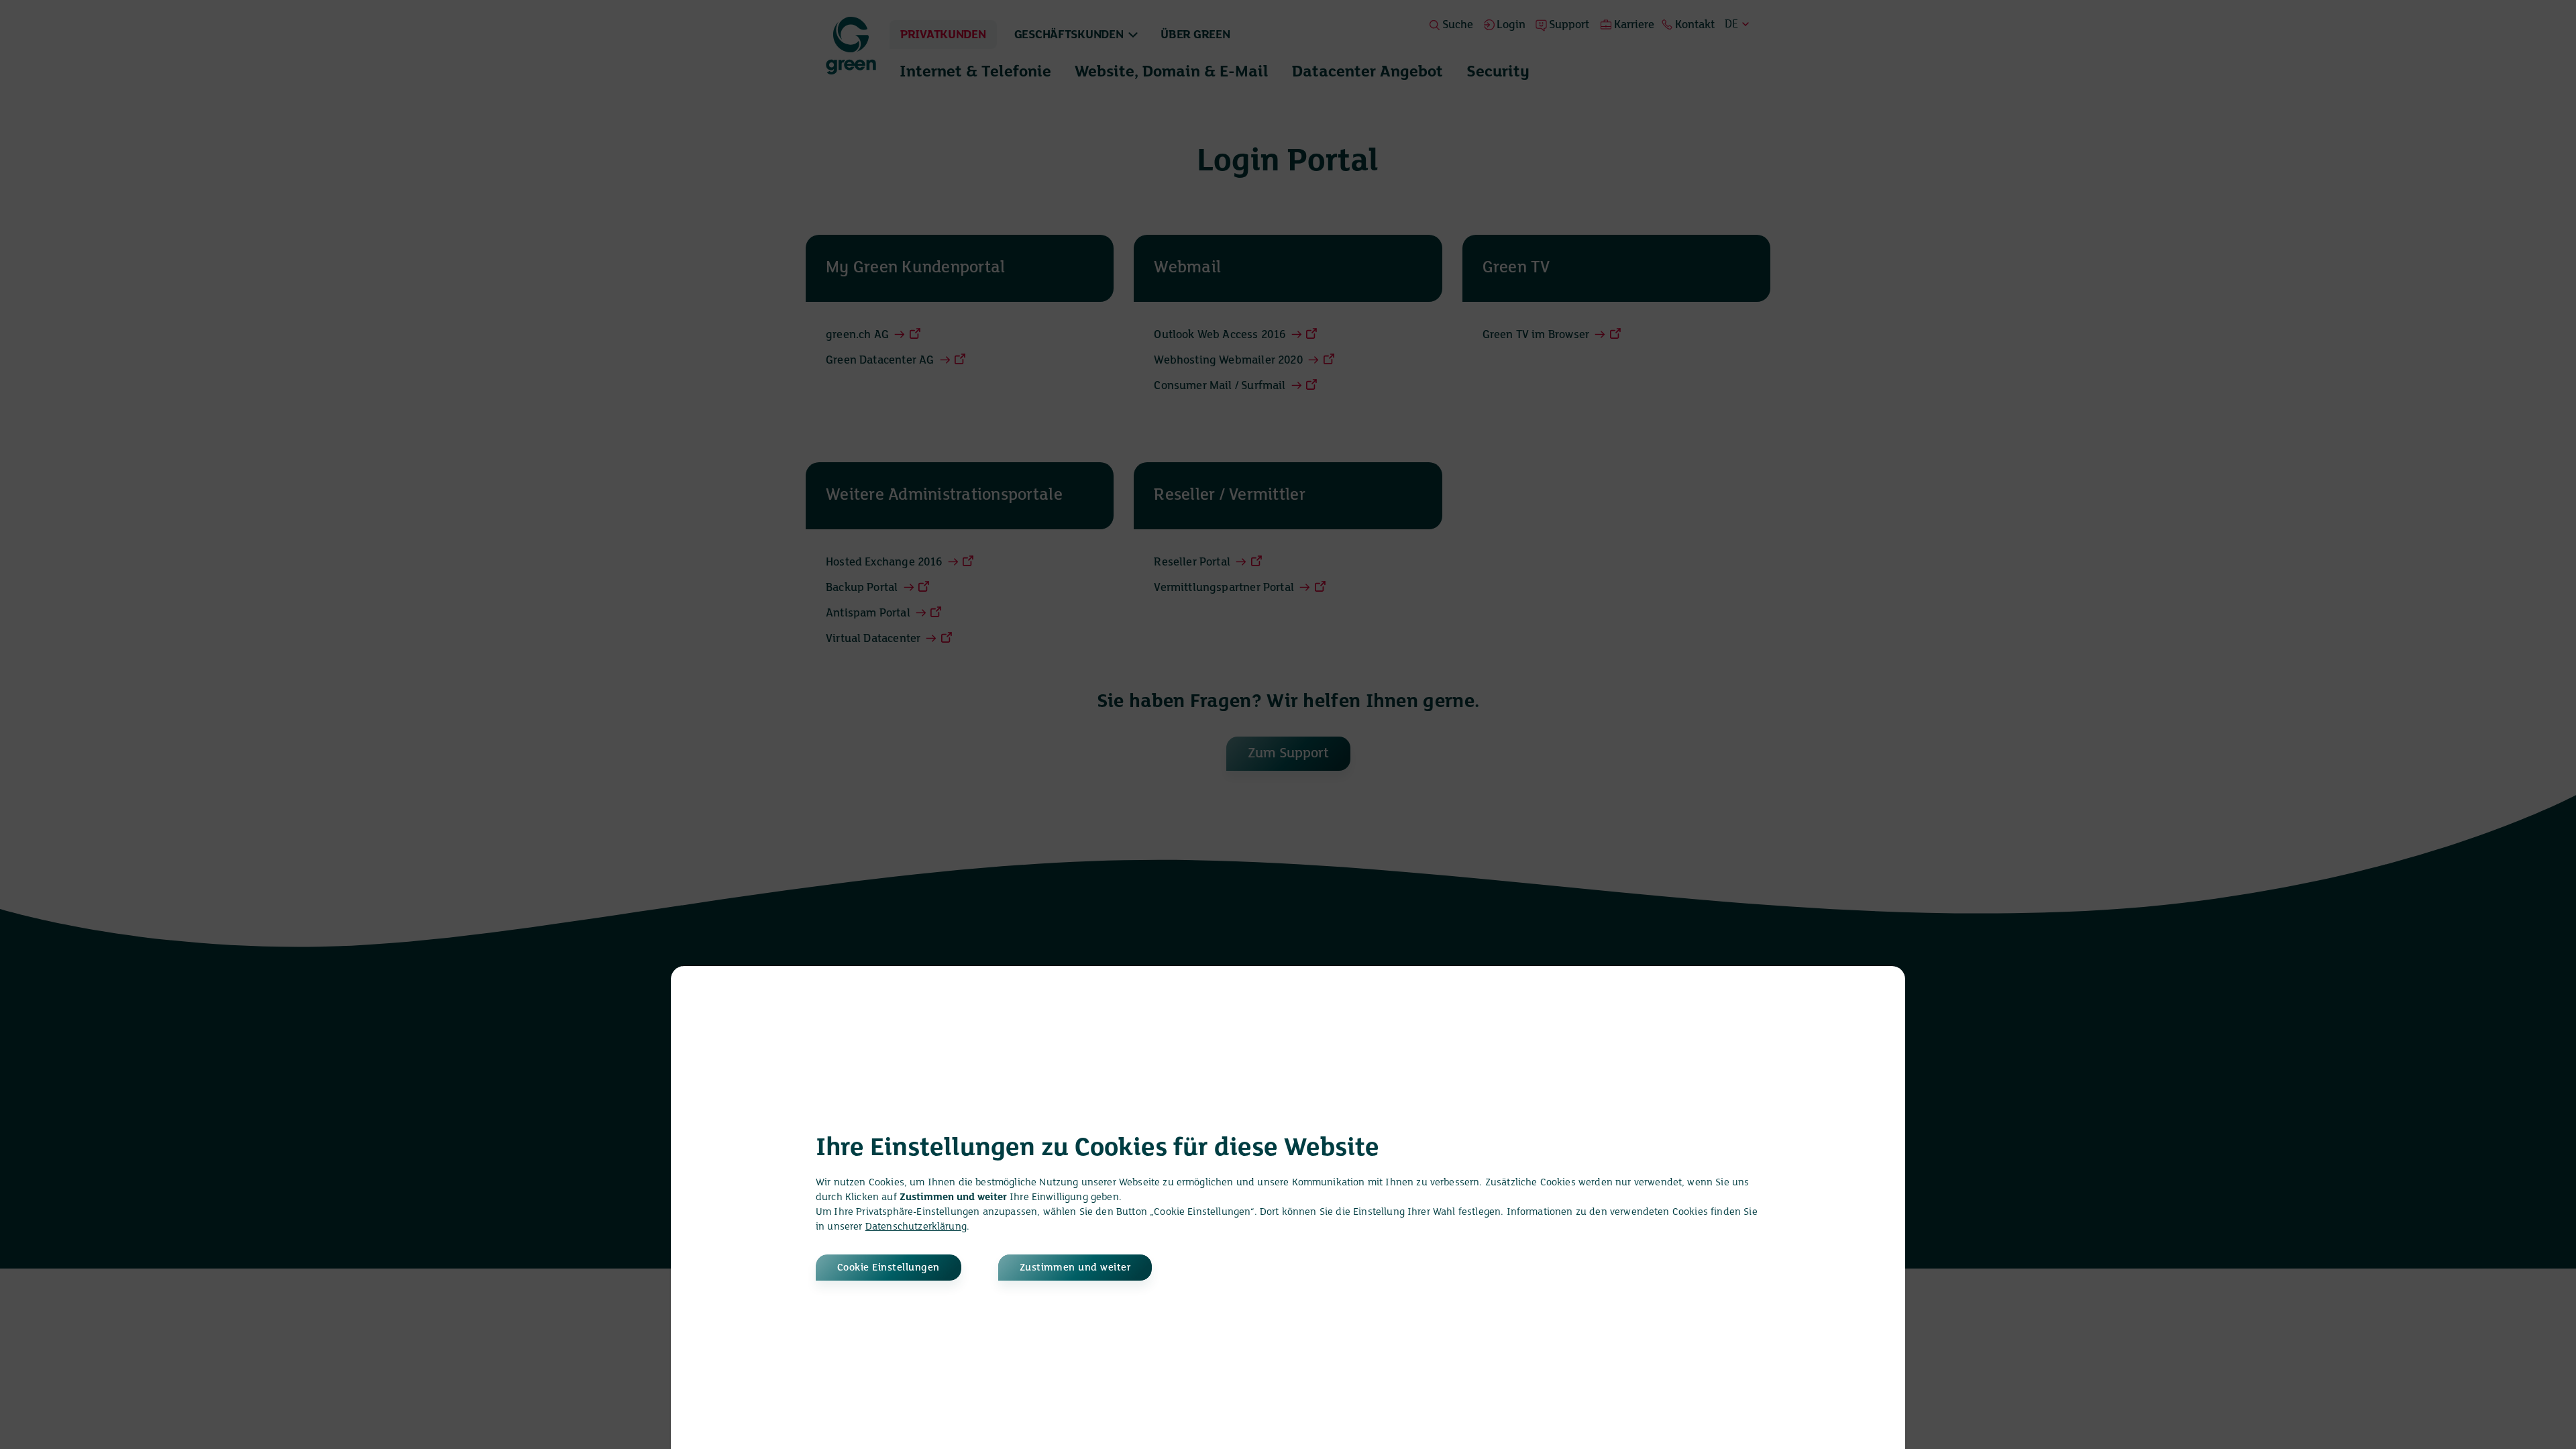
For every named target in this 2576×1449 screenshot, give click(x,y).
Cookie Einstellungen (889, 1268)
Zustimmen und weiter (1075, 1268)
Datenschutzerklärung (916, 1227)
